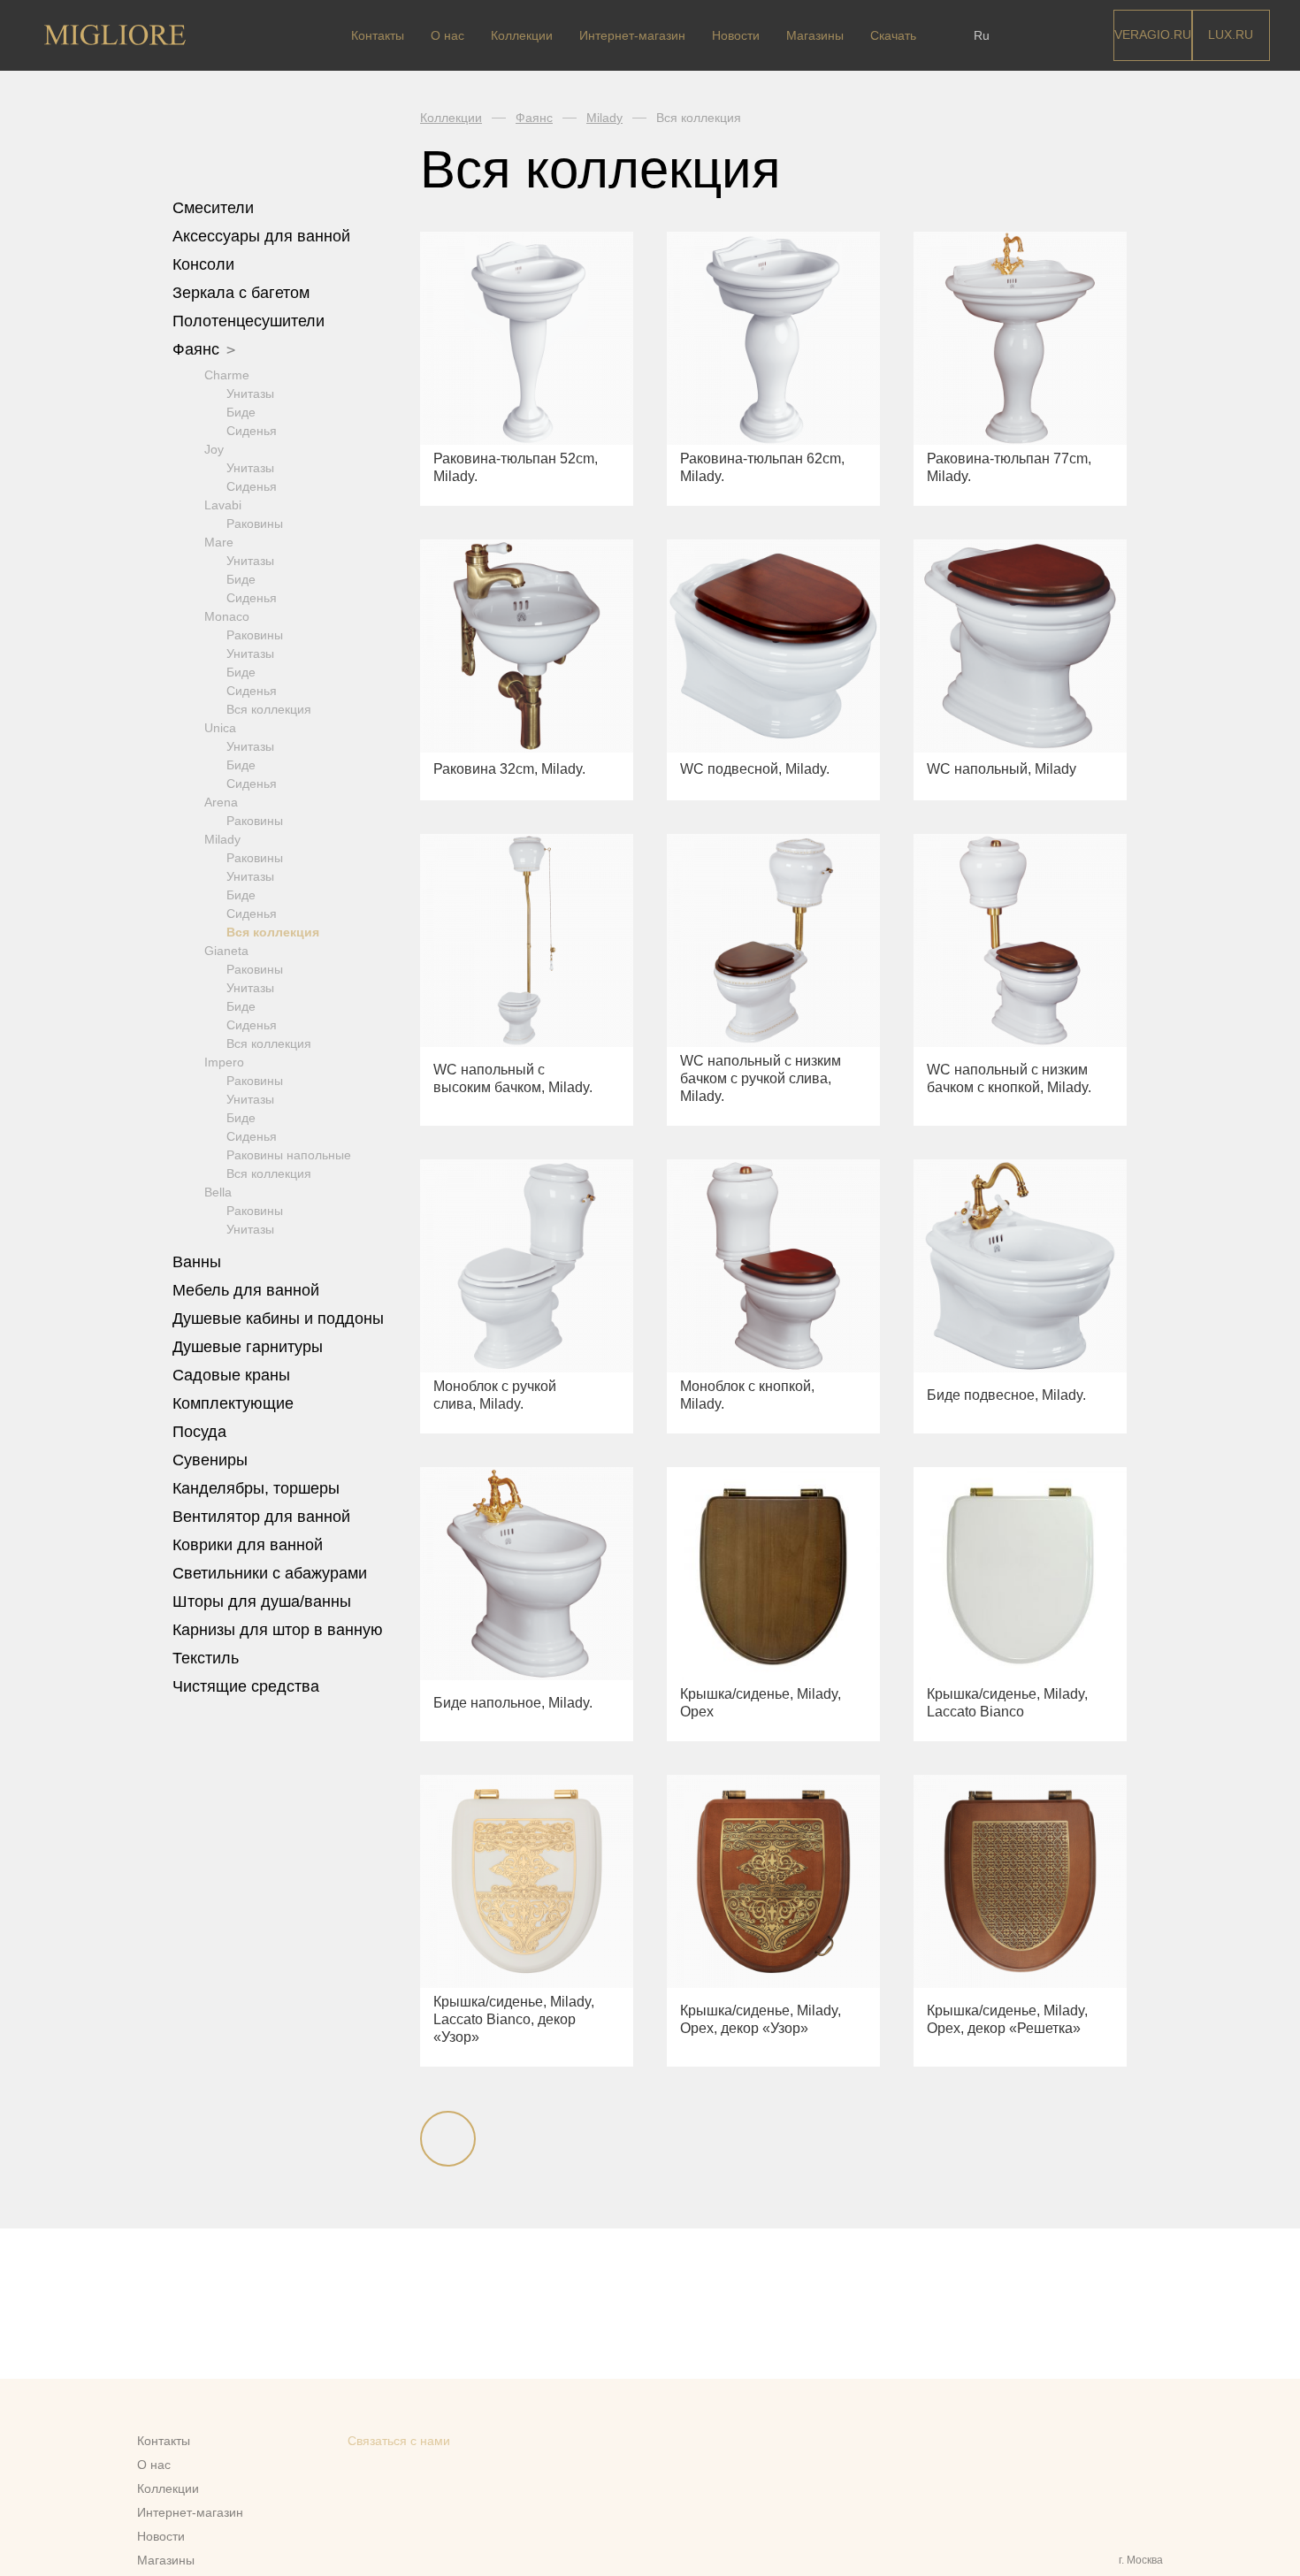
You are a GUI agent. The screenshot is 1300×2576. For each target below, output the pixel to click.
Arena (221, 802)
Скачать (893, 35)
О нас (447, 35)
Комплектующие (235, 1403)
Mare (219, 542)
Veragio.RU (1153, 34)
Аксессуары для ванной (264, 236)
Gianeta (226, 951)
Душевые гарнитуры (250, 1347)
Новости (736, 35)
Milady (222, 839)
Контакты (378, 35)
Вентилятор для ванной (261, 1517)
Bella (218, 1192)
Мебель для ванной (248, 1290)
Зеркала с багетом (241, 293)
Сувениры (212, 1460)
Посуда (202, 1432)
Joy (214, 449)
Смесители (215, 208)
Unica (220, 728)
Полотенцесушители (251, 321)
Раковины (255, 524)
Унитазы (250, 394)
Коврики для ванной (250, 1545)
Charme (227, 375)
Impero (224, 1062)
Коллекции (522, 35)
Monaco (227, 616)
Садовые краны (231, 1375)
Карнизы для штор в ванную (278, 1630)
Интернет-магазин (632, 35)
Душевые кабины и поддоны (280, 1319)
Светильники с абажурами (270, 1573)
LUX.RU (1231, 34)
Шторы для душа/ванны (262, 1601)
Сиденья (252, 431)
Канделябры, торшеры (256, 1488)
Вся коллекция (269, 709)
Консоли (203, 264)
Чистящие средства (246, 1686)
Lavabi (223, 505)
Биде (241, 412)
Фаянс (198, 349)
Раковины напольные (289, 1155)
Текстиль (208, 1658)
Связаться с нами (399, 2441)
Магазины (815, 35)
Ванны (199, 1262)
